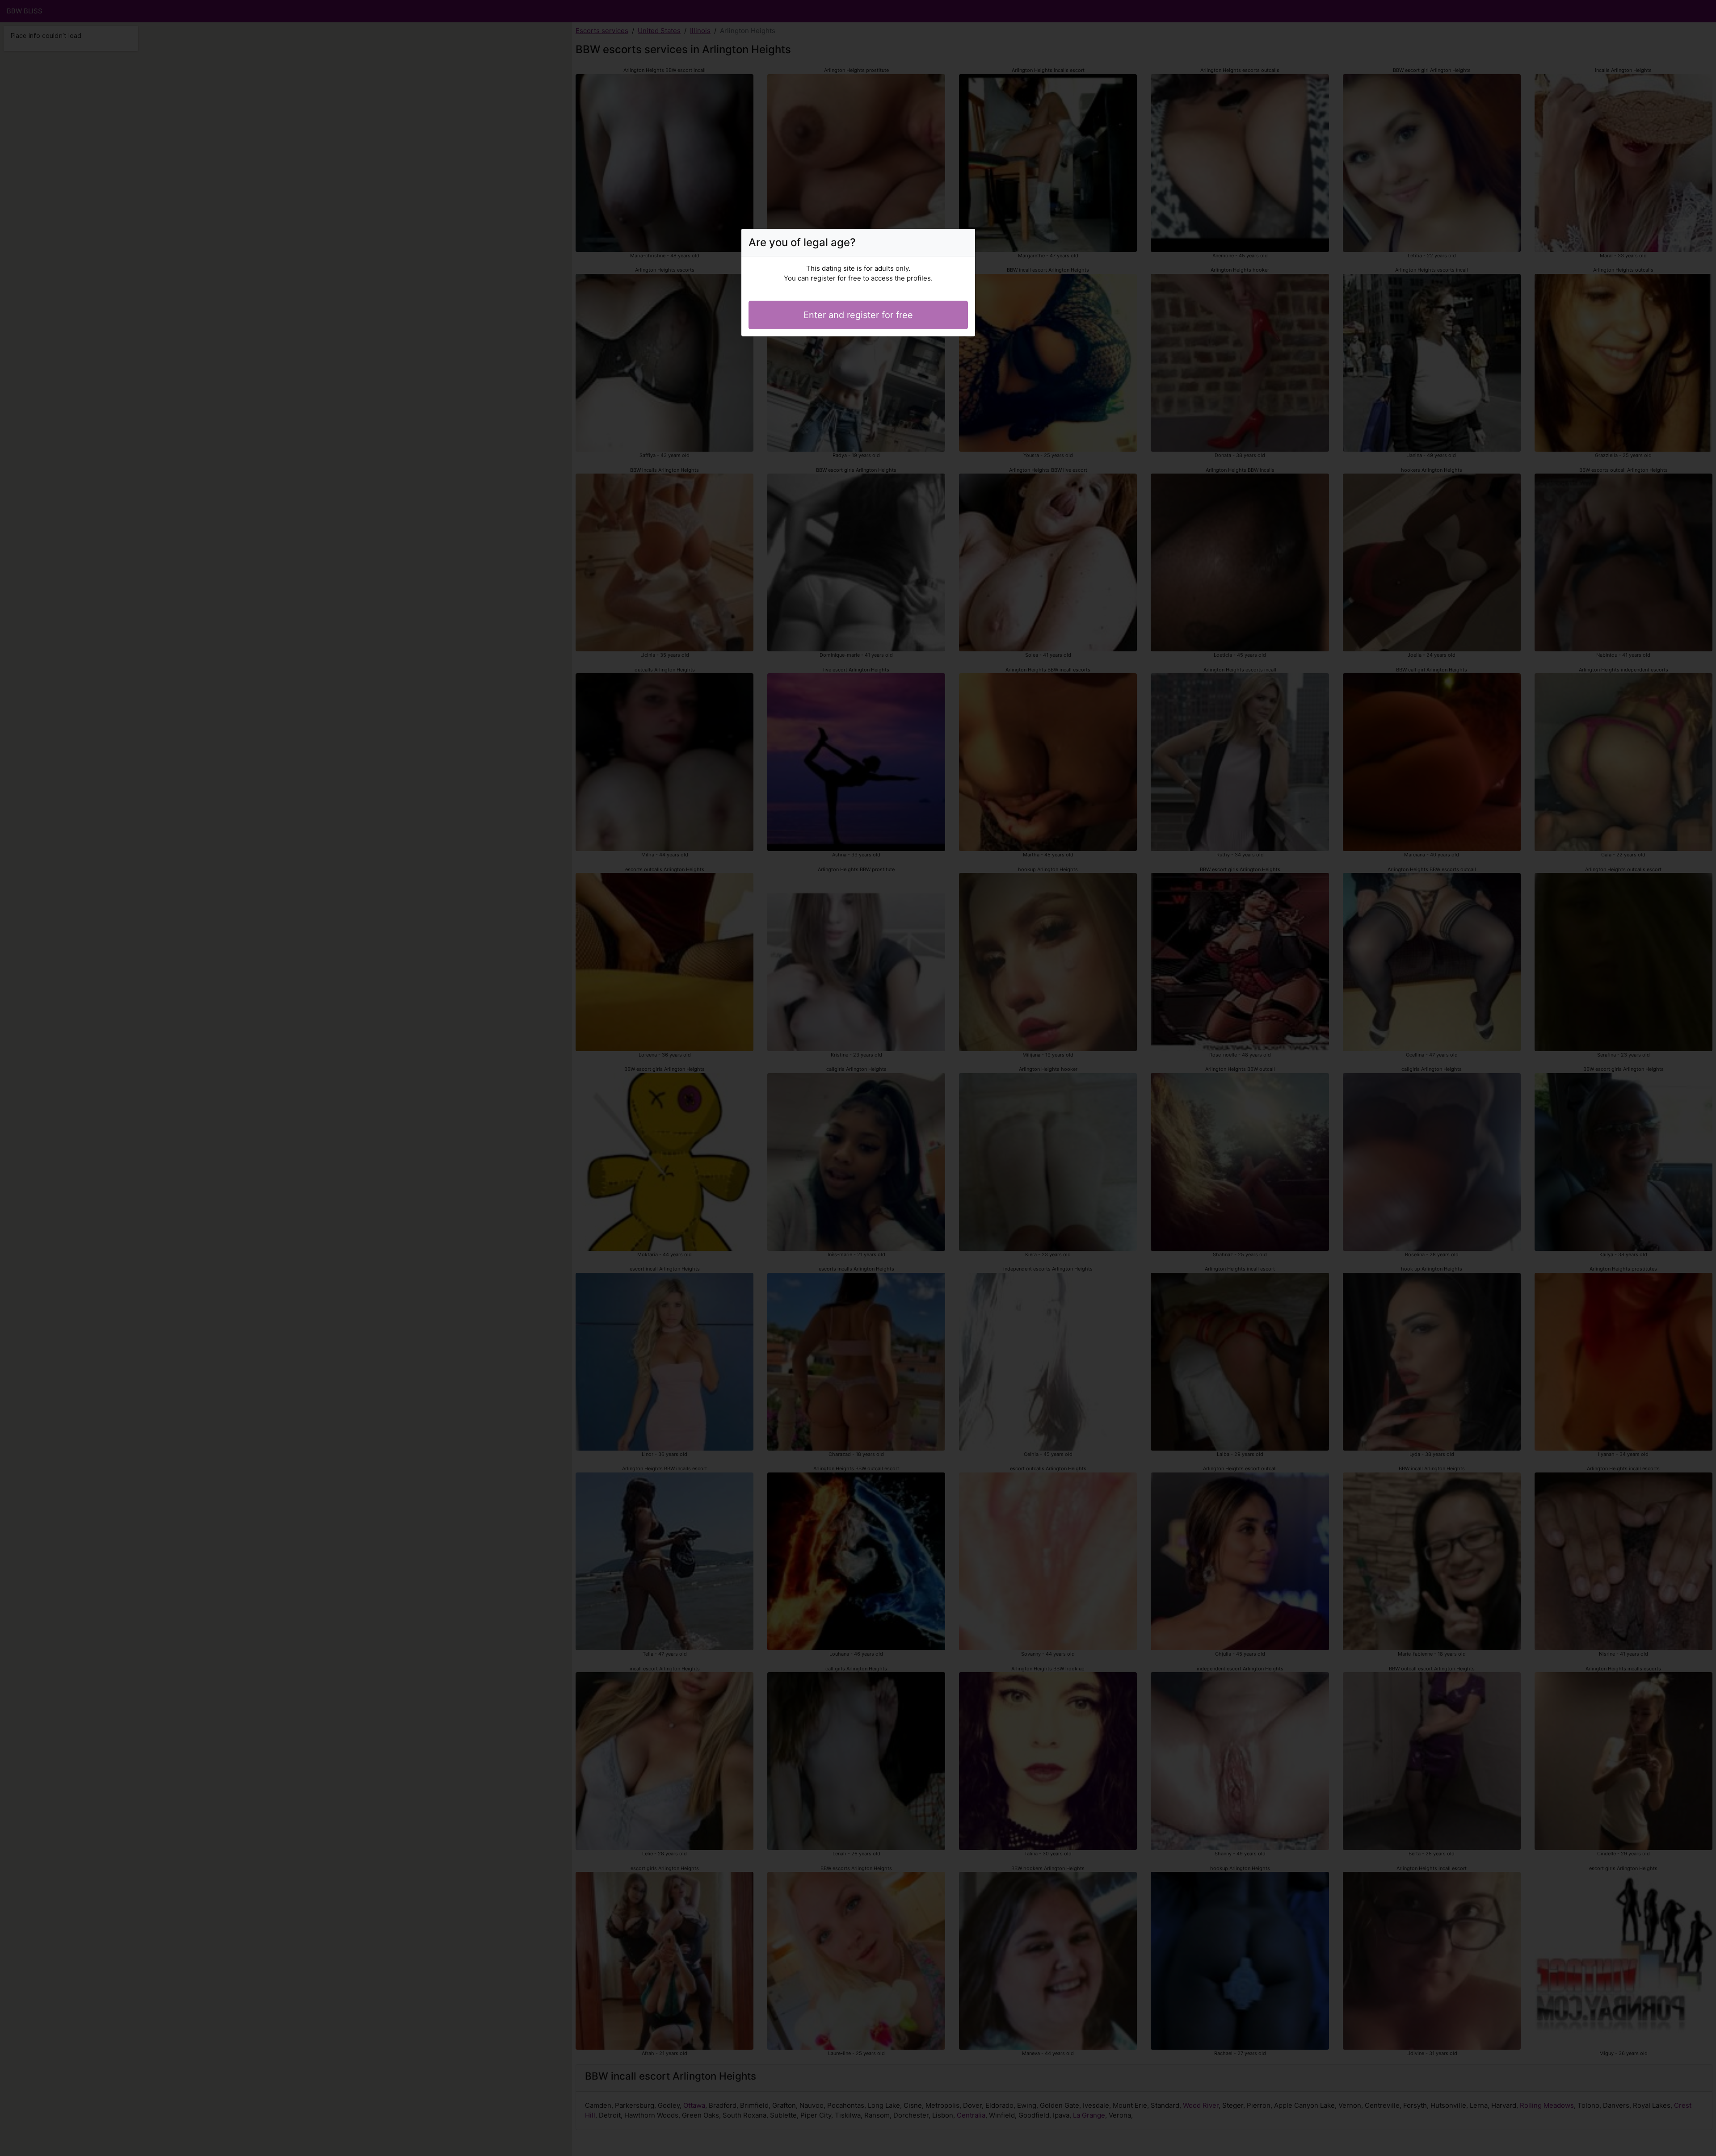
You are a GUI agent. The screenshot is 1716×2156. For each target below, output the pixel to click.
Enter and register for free (858, 315)
